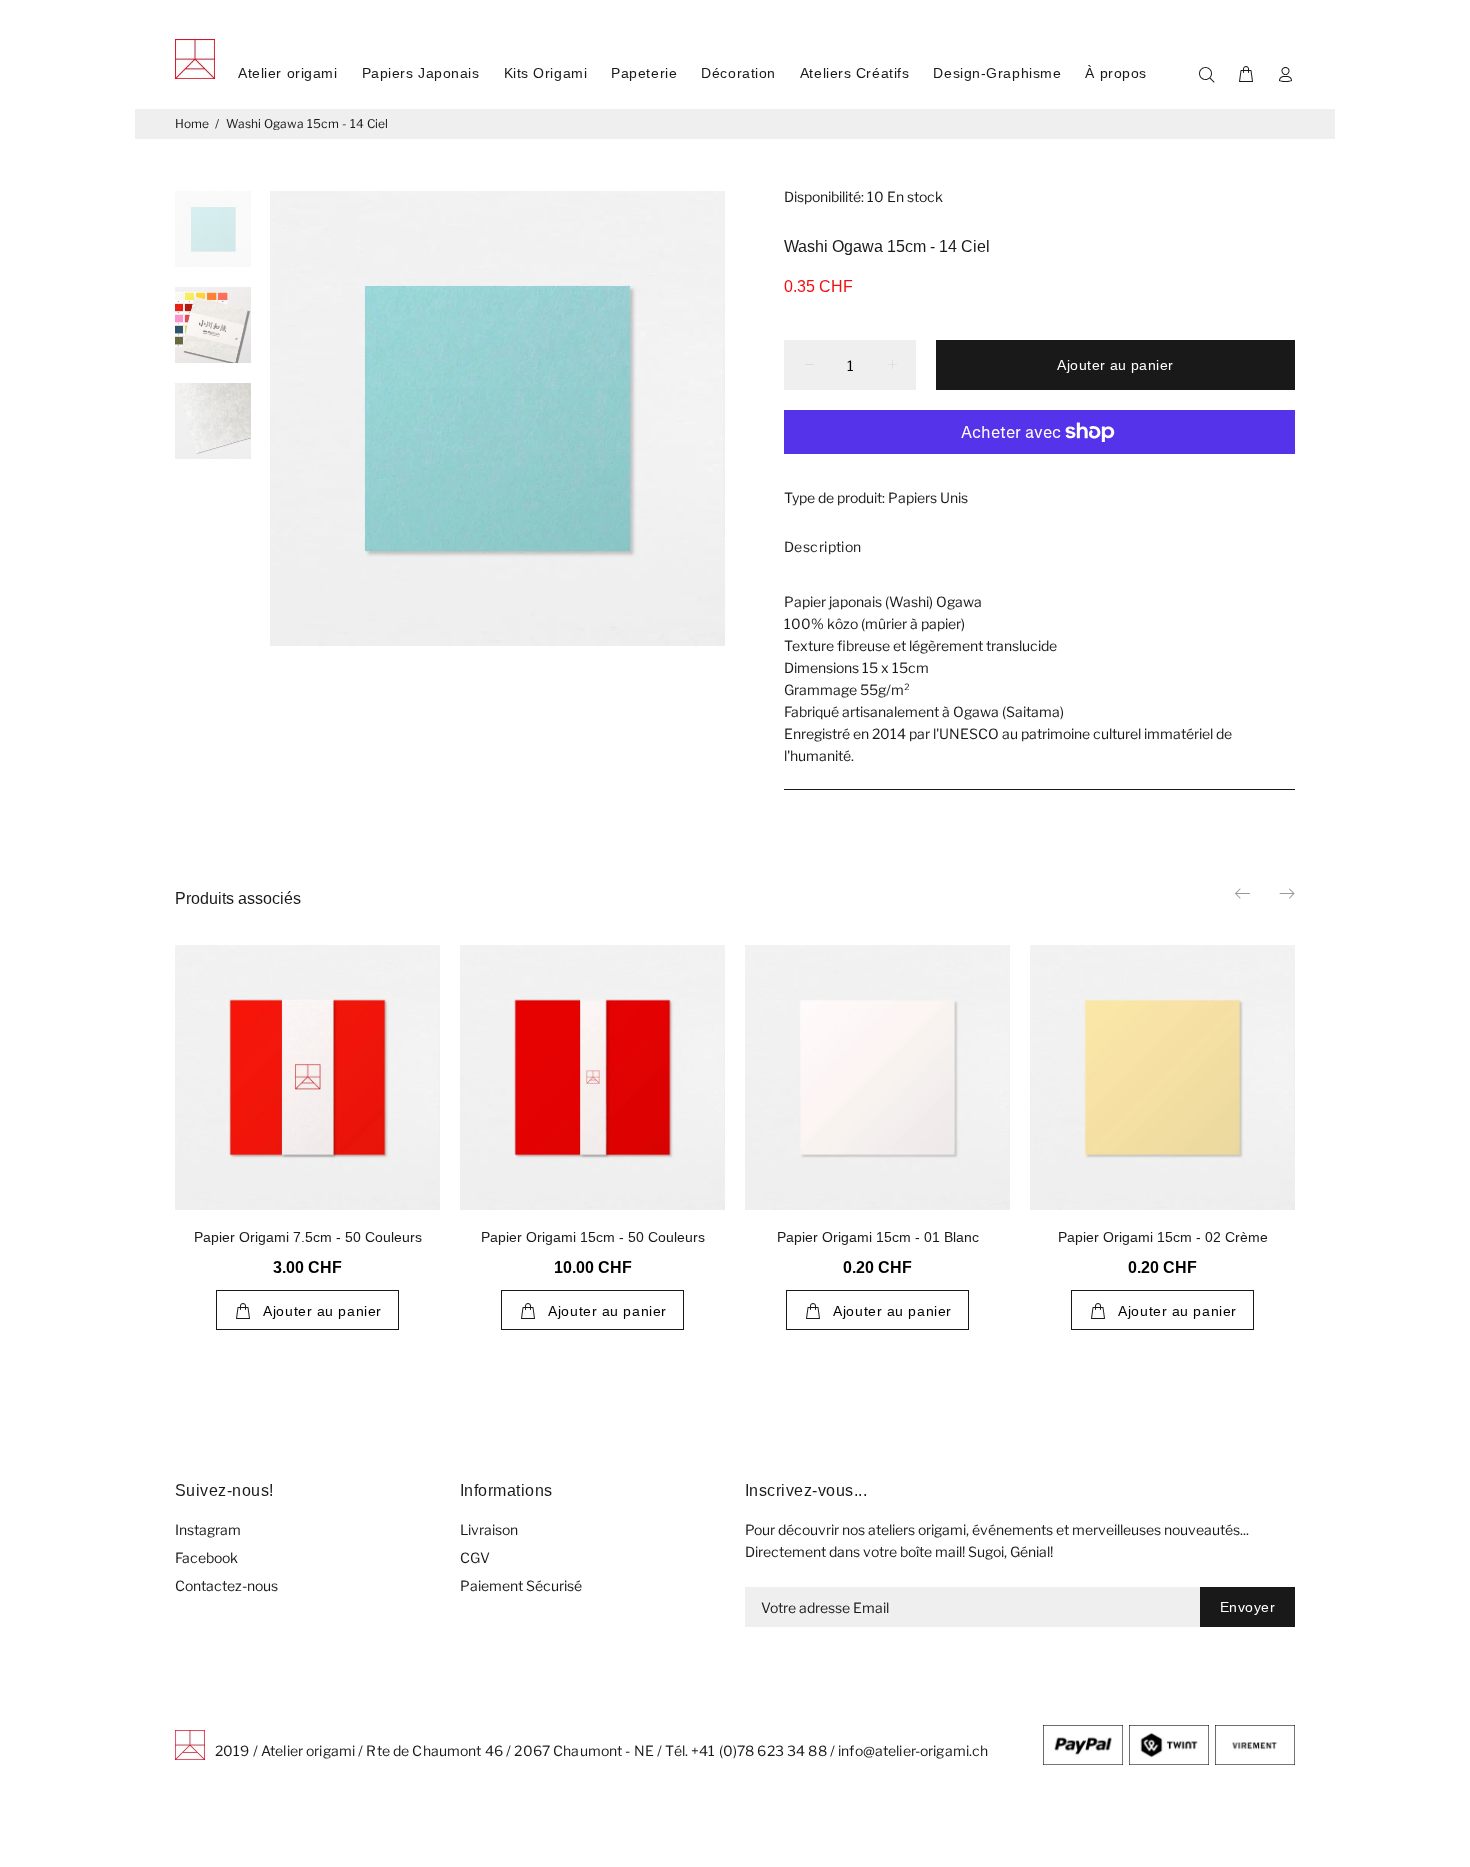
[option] (213, 239)
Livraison (489, 1529)
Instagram (208, 1529)
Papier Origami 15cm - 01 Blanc (878, 1237)
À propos (1115, 73)
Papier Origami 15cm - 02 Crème (1163, 1237)
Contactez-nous (226, 1585)
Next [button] (1286, 893)
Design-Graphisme (997, 73)
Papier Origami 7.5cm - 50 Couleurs (308, 1237)
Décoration (738, 73)
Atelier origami (287, 73)
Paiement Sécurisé (521, 1585)
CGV (475, 1557)
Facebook (206, 1557)
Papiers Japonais (421, 73)
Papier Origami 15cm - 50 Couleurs (593, 1237)
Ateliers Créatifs (855, 73)
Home (192, 123)
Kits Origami (546, 73)
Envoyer (1247, 1607)
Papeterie (644, 73)
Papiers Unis (928, 497)
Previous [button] (1244, 893)
